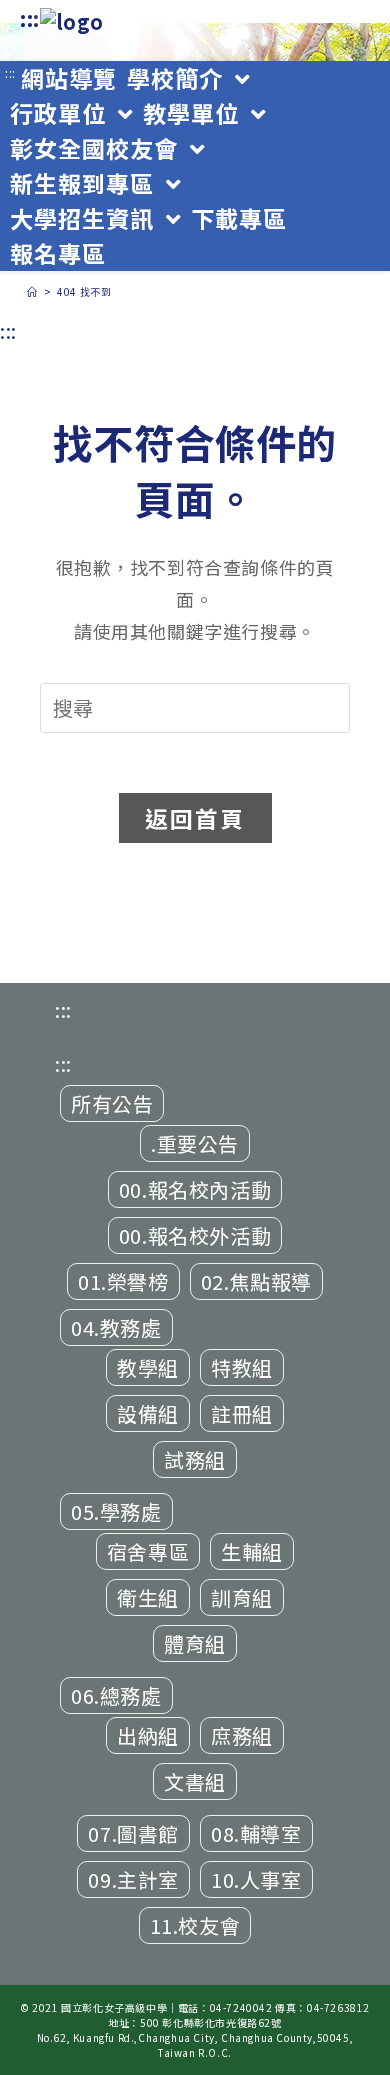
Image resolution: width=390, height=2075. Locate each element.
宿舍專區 (148, 1551)
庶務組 (242, 1735)
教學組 (148, 1367)
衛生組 (148, 1597)
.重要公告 (195, 1143)
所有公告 (112, 1103)
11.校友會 (195, 1925)
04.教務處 (116, 1327)
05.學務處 (116, 1511)
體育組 (195, 1643)
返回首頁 (195, 818)
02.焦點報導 (256, 1281)
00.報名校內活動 (195, 1189)
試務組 (195, 1459)
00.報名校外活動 (195, 1235)
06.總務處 (116, 1695)
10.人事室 (256, 1879)
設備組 (148, 1413)
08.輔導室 (256, 1833)
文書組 (195, 1781)
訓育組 (242, 1597)
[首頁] (32, 291)
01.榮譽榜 (123, 1281)
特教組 (242, 1367)
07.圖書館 (133, 1833)
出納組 (148, 1735)
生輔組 (252, 1551)
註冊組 (242, 1413)
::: (30, 18)
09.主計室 (133, 1879)
